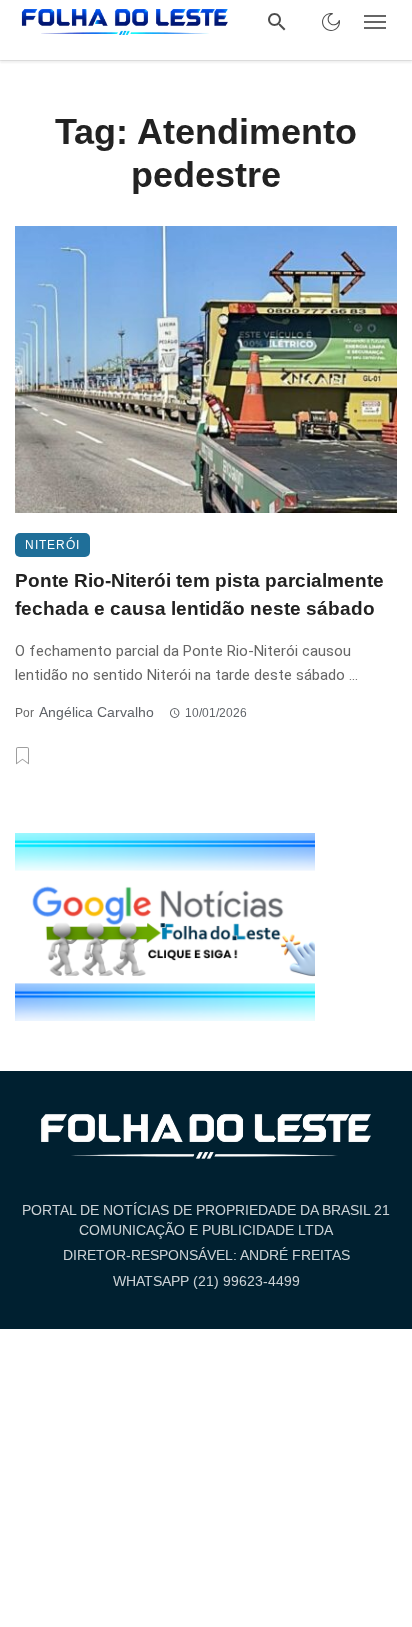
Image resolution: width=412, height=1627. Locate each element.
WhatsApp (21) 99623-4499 (206, 1281)
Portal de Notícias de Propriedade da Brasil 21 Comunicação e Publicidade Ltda (206, 1220)
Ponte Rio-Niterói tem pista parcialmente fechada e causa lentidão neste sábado (199, 595)
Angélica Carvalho (96, 712)
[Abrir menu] (375, 22)
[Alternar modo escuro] (331, 22)
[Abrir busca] (277, 22)
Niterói (52, 545)
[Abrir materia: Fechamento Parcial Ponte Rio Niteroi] (206, 369)
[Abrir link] (165, 926)
